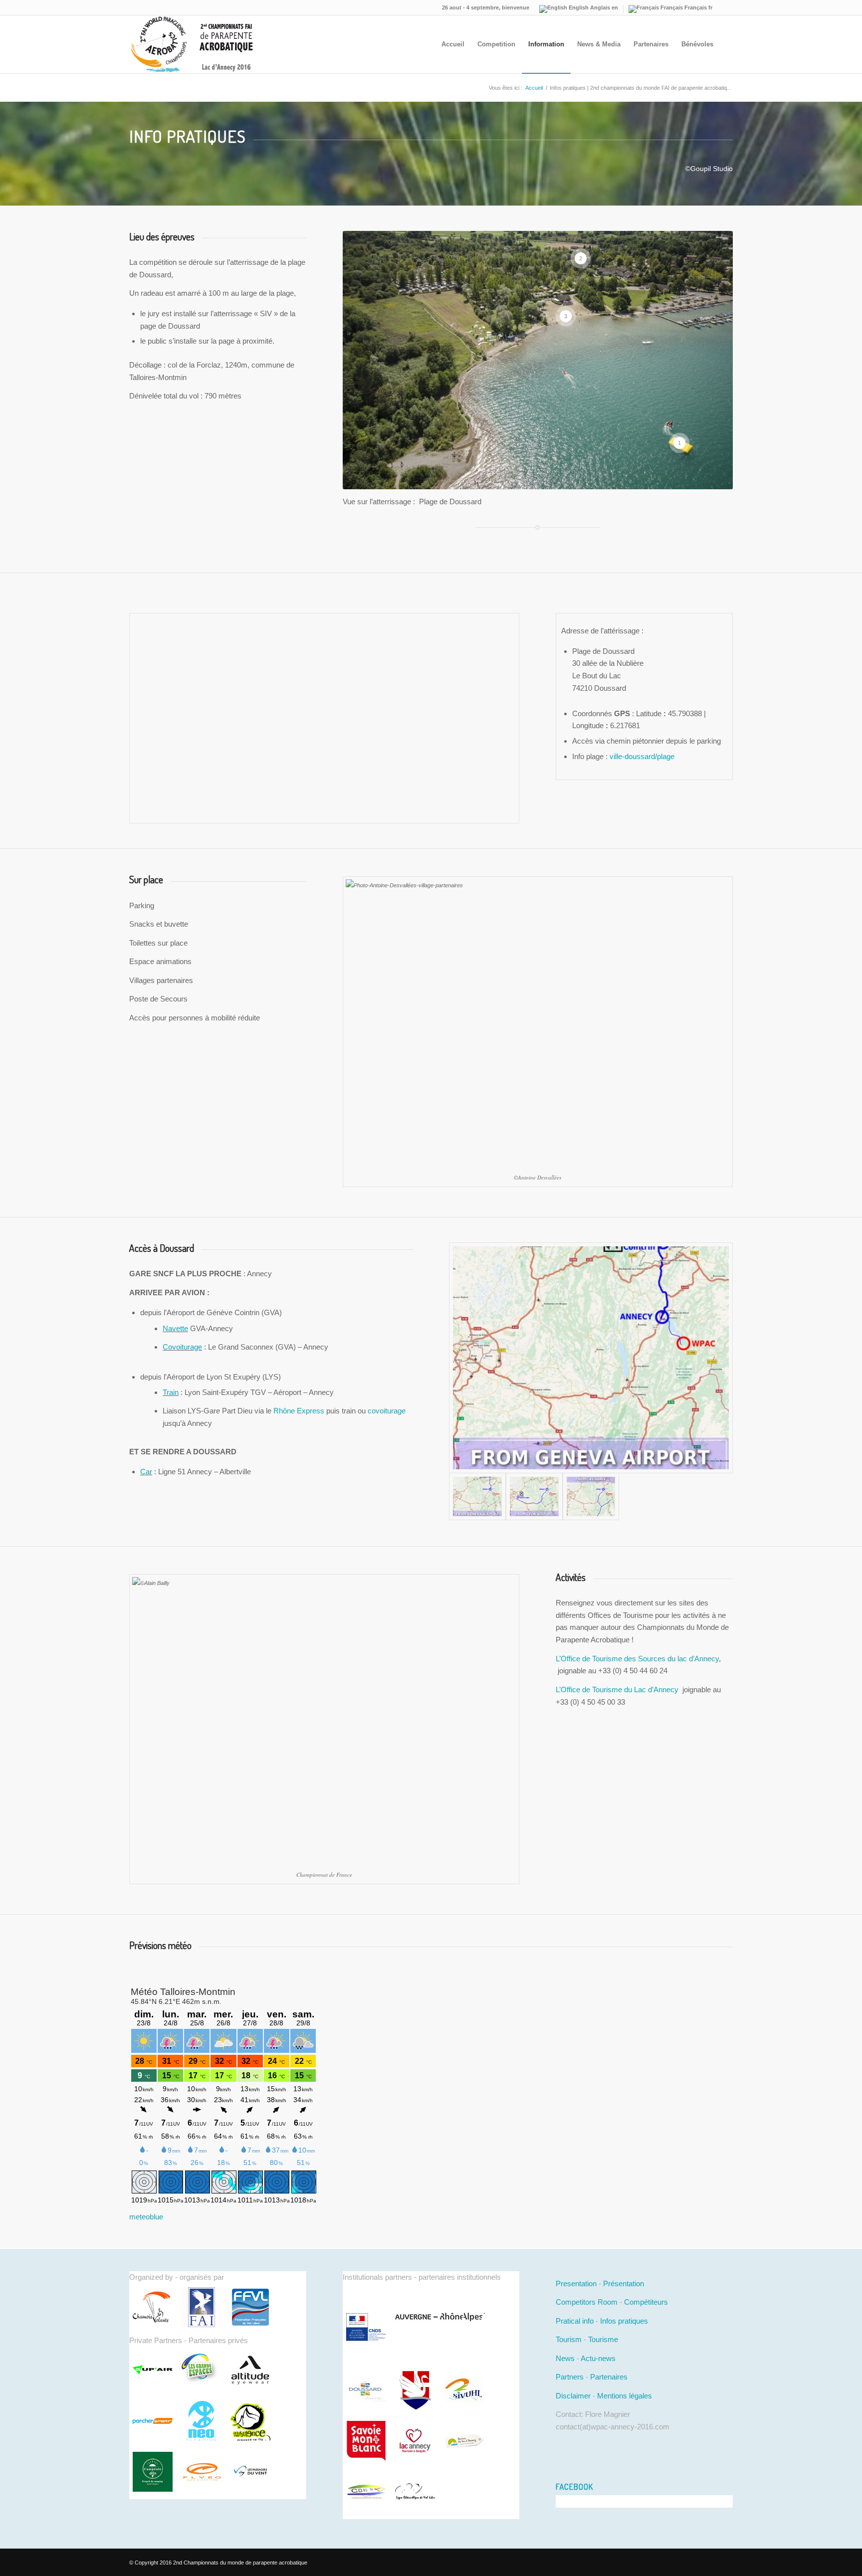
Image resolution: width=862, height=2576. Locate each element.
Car (146, 1472)
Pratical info (575, 2321)
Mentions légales (625, 2396)
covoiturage (387, 1411)
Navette (175, 1328)
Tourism (569, 2339)
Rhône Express (299, 1411)
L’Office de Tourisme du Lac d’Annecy (617, 1689)
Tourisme (603, 2339)
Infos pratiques (624, 2321)
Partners (570, 2377)
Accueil (534, 88)
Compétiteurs (646, 2302)
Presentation (576, 2283)
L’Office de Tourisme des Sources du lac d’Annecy (637, 1659)
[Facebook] (725, 7)
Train (171, 1392)
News (565, 2358)
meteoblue (146, 2217)
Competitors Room (587, 2302)
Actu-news (598, 2358)
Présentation (624, 2283)
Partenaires (609, 2377)
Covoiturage (182, 1347)
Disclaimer (573, 2396)
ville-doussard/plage (642, 756)
